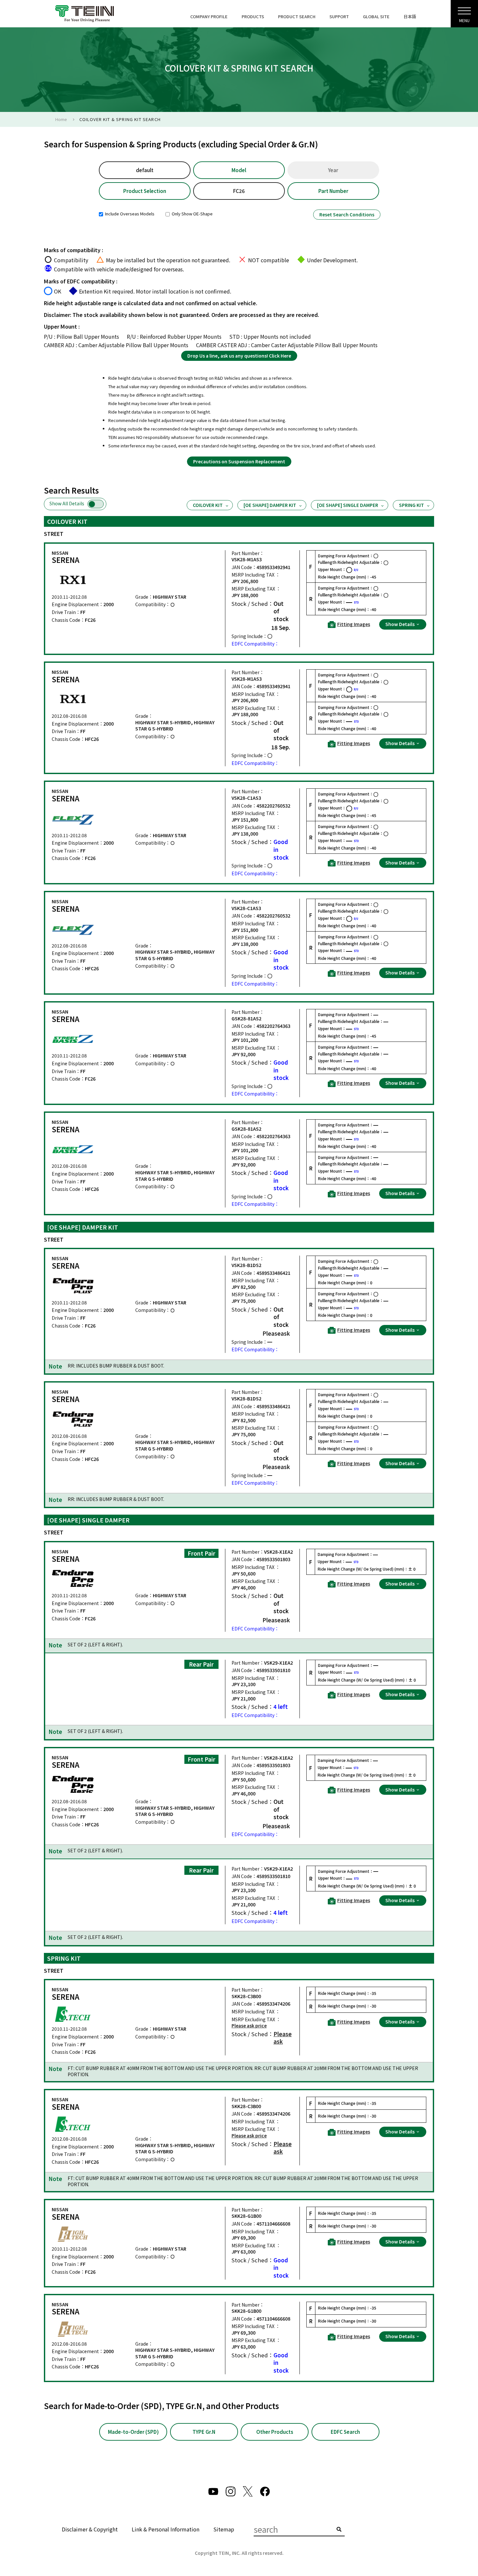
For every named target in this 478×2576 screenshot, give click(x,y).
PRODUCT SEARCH (297, 16)
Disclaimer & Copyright (90, 2529)
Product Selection (145, 191)
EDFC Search (345, 2432)
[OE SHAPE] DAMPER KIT (270, 505)
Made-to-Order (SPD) (133, 2432)
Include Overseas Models (129, 214)
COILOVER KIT (208, 505)
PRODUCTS (253, 16)
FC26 (239, 191)
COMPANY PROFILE (209, 16)
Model (239, 170)
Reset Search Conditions (347, 214)
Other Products (275, 2432)
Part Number (333, 191)
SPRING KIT (412, 505)
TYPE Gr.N (204, 2432)
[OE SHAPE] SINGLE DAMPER (348, 505)
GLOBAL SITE (376, 16)
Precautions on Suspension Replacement (239, 461)
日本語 (410, 16)
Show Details (400, 624)
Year (333, 170)
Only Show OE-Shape (192, 214)
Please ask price (249, 2026)
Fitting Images (354, 624)
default (145, 170)
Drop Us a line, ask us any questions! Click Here (239, 356)
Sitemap (224, 2529)
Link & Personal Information (166, 2529)
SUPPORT (339, 16)
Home (61, 119)
